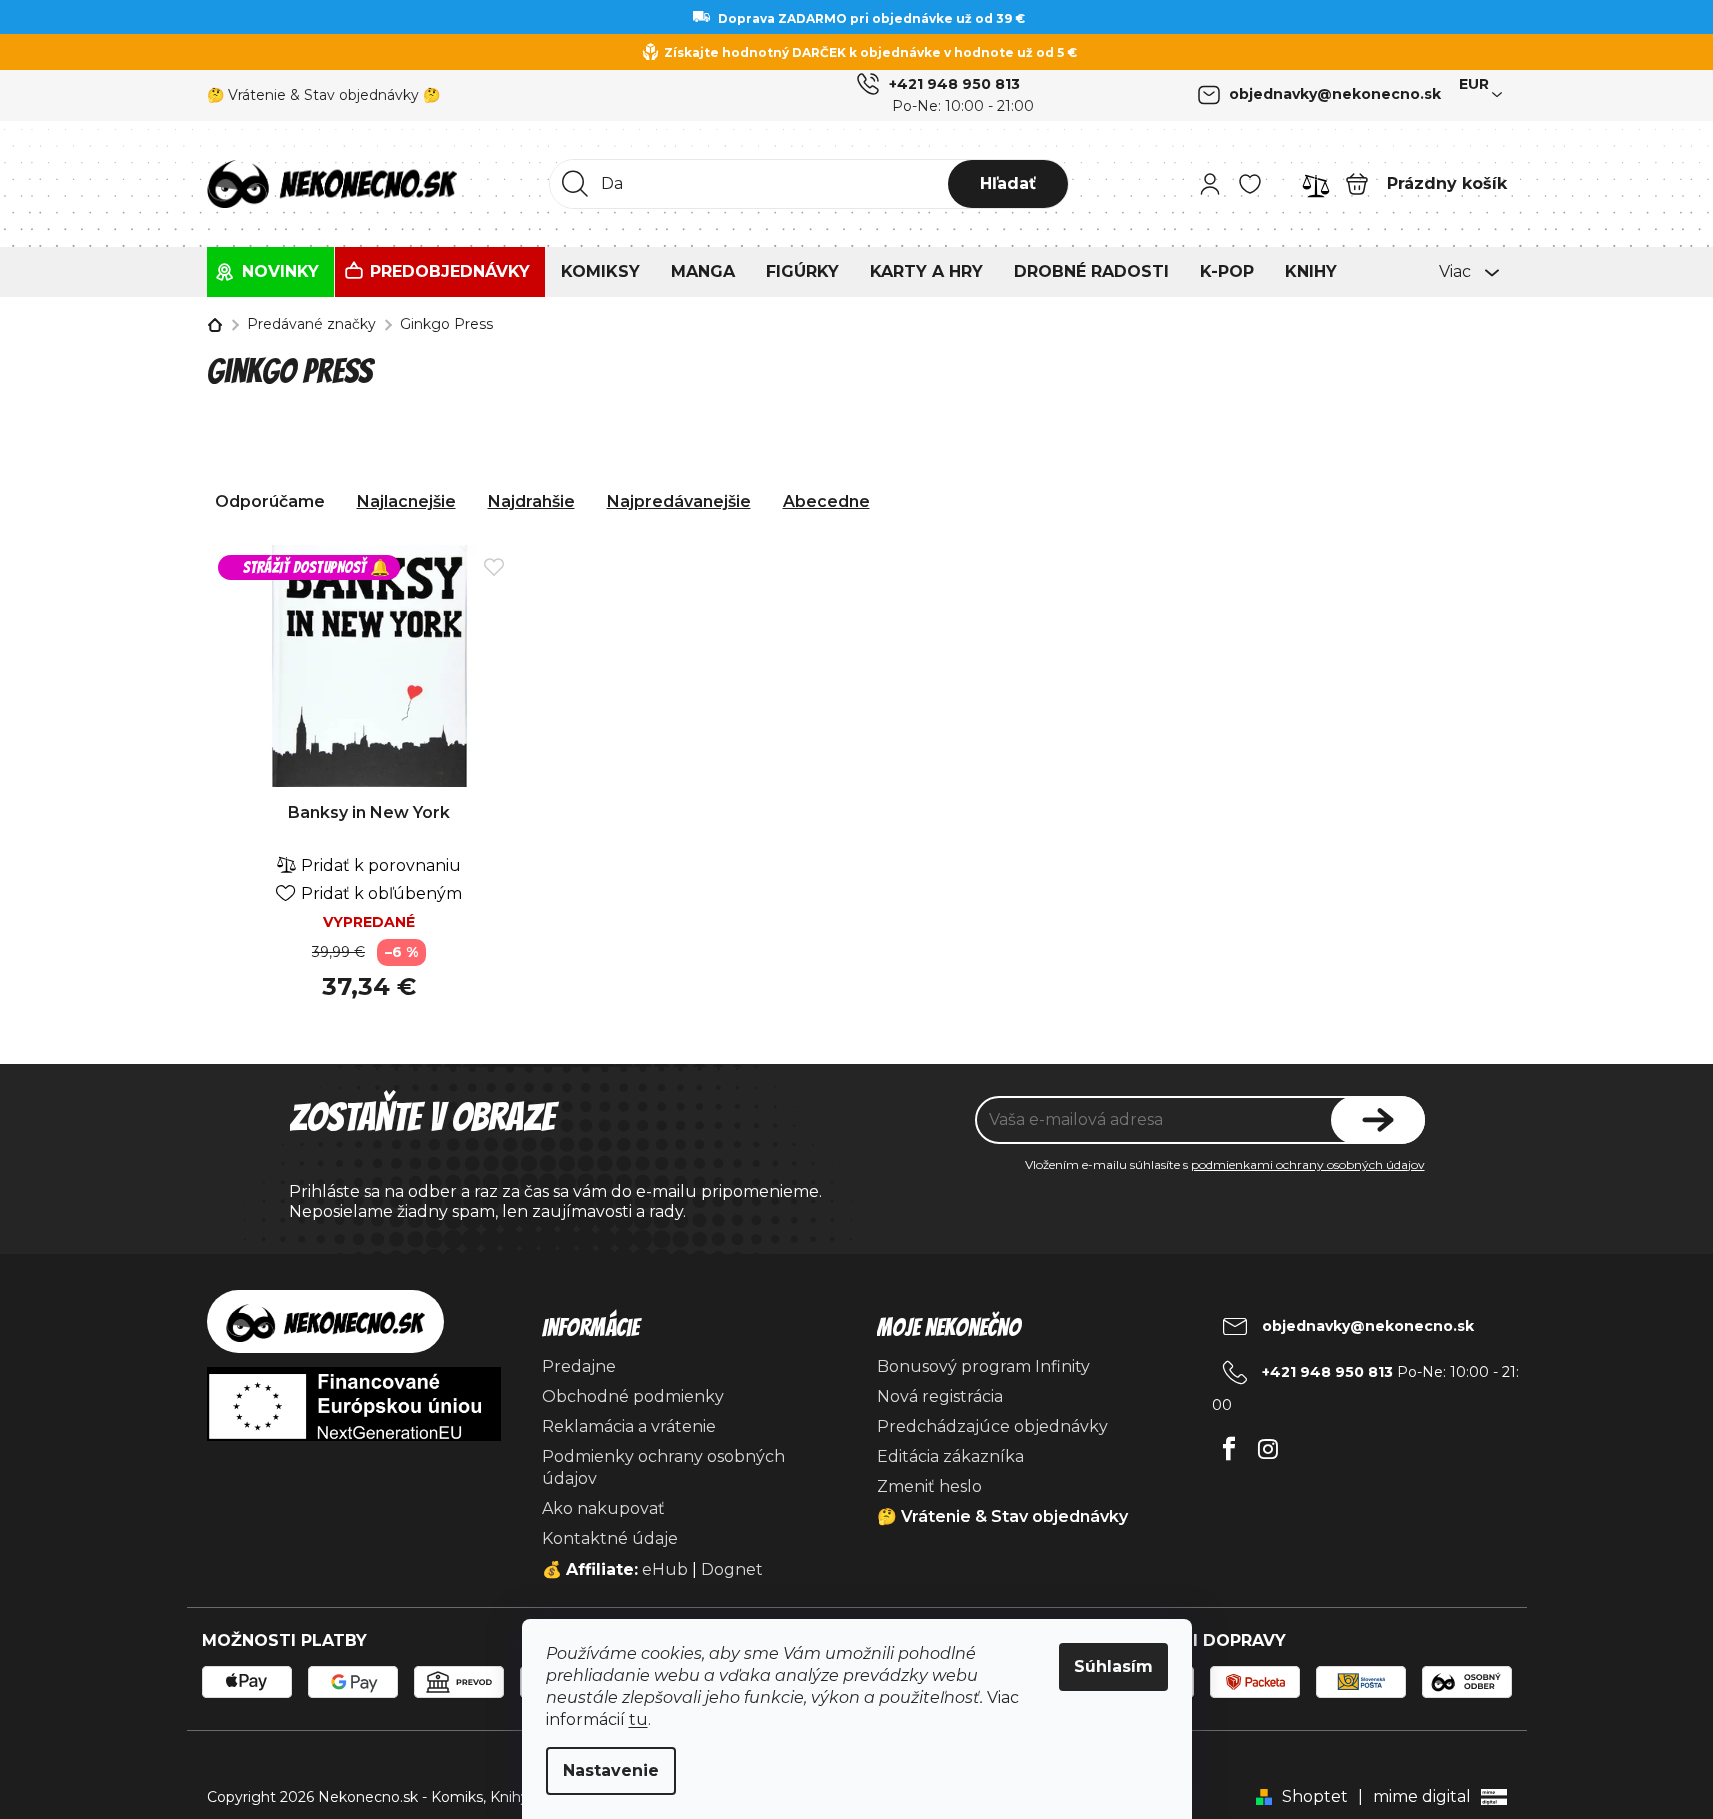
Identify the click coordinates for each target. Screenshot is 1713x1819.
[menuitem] (270, 272)
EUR (1474, 84)
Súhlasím (1113, 1666)
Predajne (579, 1366)
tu (638, 1719)
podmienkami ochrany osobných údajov (1308, 1164)
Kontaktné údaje (610, 1538)
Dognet (732, 1569)
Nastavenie (611, 1770)
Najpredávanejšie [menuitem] (679, 501)
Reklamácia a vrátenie (629, 1426)
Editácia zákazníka (950, 1456)
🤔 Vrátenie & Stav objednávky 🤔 (323, 95)
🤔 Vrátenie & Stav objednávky (1002, 1516)
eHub (665, 1569)
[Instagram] (1268, 1443)
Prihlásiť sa (1378, 1120)
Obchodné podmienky (633, 1396)
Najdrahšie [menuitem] (531, 501)
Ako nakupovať (603, 1508)
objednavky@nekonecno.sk (1335, 94)
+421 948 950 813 (954, 84)
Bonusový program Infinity (983, 1366)
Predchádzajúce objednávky (992, 1426)
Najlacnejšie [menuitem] (406, 501)
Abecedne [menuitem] (826, 501)
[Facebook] (1229, 1443)
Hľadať (1008, 183)
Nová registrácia (940, 1396)
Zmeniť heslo (929, 1486)
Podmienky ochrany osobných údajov (663, 1467)
